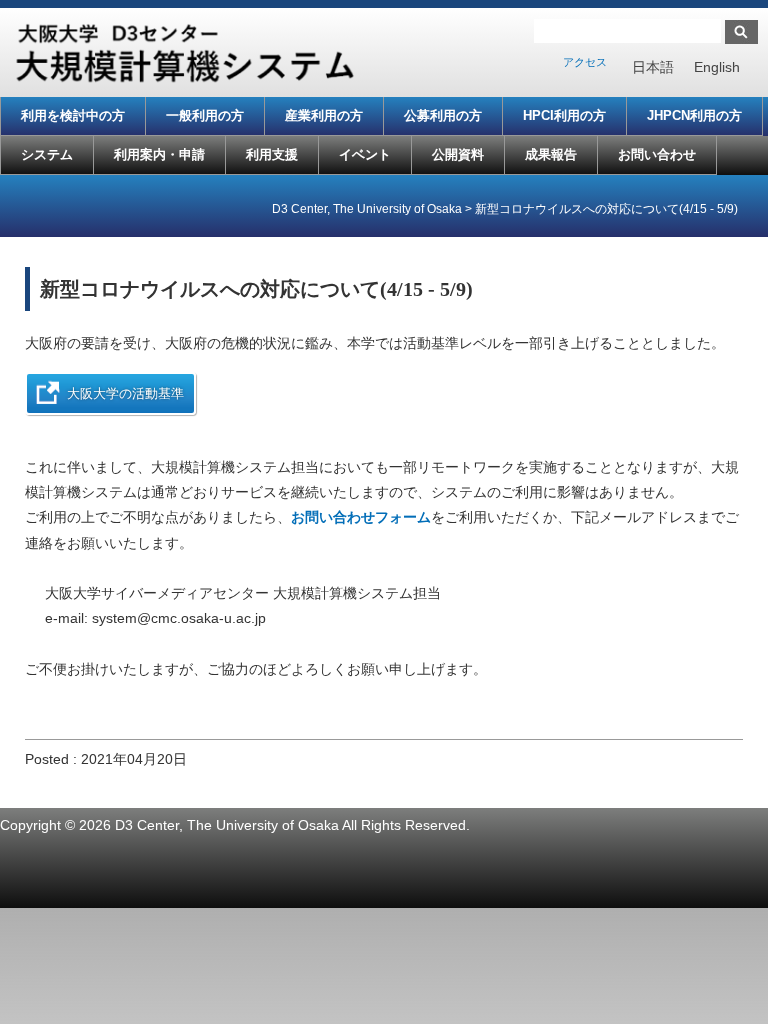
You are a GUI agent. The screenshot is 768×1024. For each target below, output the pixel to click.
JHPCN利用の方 (694, 115)
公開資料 (458, 154)
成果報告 (551, 154)
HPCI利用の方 (564, 115)
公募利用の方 (443, 115)
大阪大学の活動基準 (125, 393)
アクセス (585, 62)
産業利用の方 (324, 115)
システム (47, 154)
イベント (365, 154)
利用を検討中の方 (73, 115)
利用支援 (272, 154)
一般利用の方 (205, 115)
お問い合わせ (657, 154)
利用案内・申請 (159, 154)
